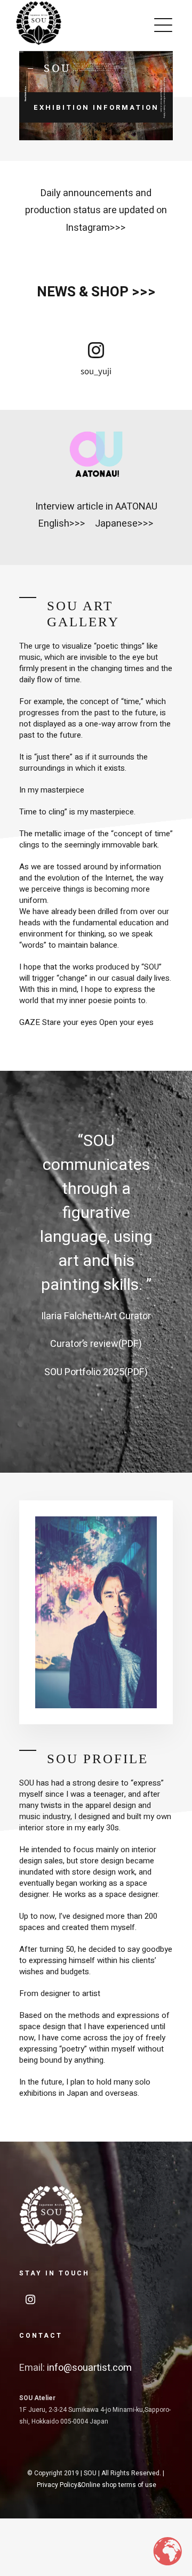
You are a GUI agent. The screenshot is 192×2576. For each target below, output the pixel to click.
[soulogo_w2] (51, 2189)
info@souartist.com (89, 2368)
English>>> (62, 524)
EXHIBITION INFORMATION (96, 107)
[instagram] (96, 350)
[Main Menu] (163, 25)
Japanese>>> (124, 524)
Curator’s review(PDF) (96, 1344)
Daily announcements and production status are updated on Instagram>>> (96, 211)
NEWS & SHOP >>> (96, 292)
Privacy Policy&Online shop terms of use (97, 2485)
